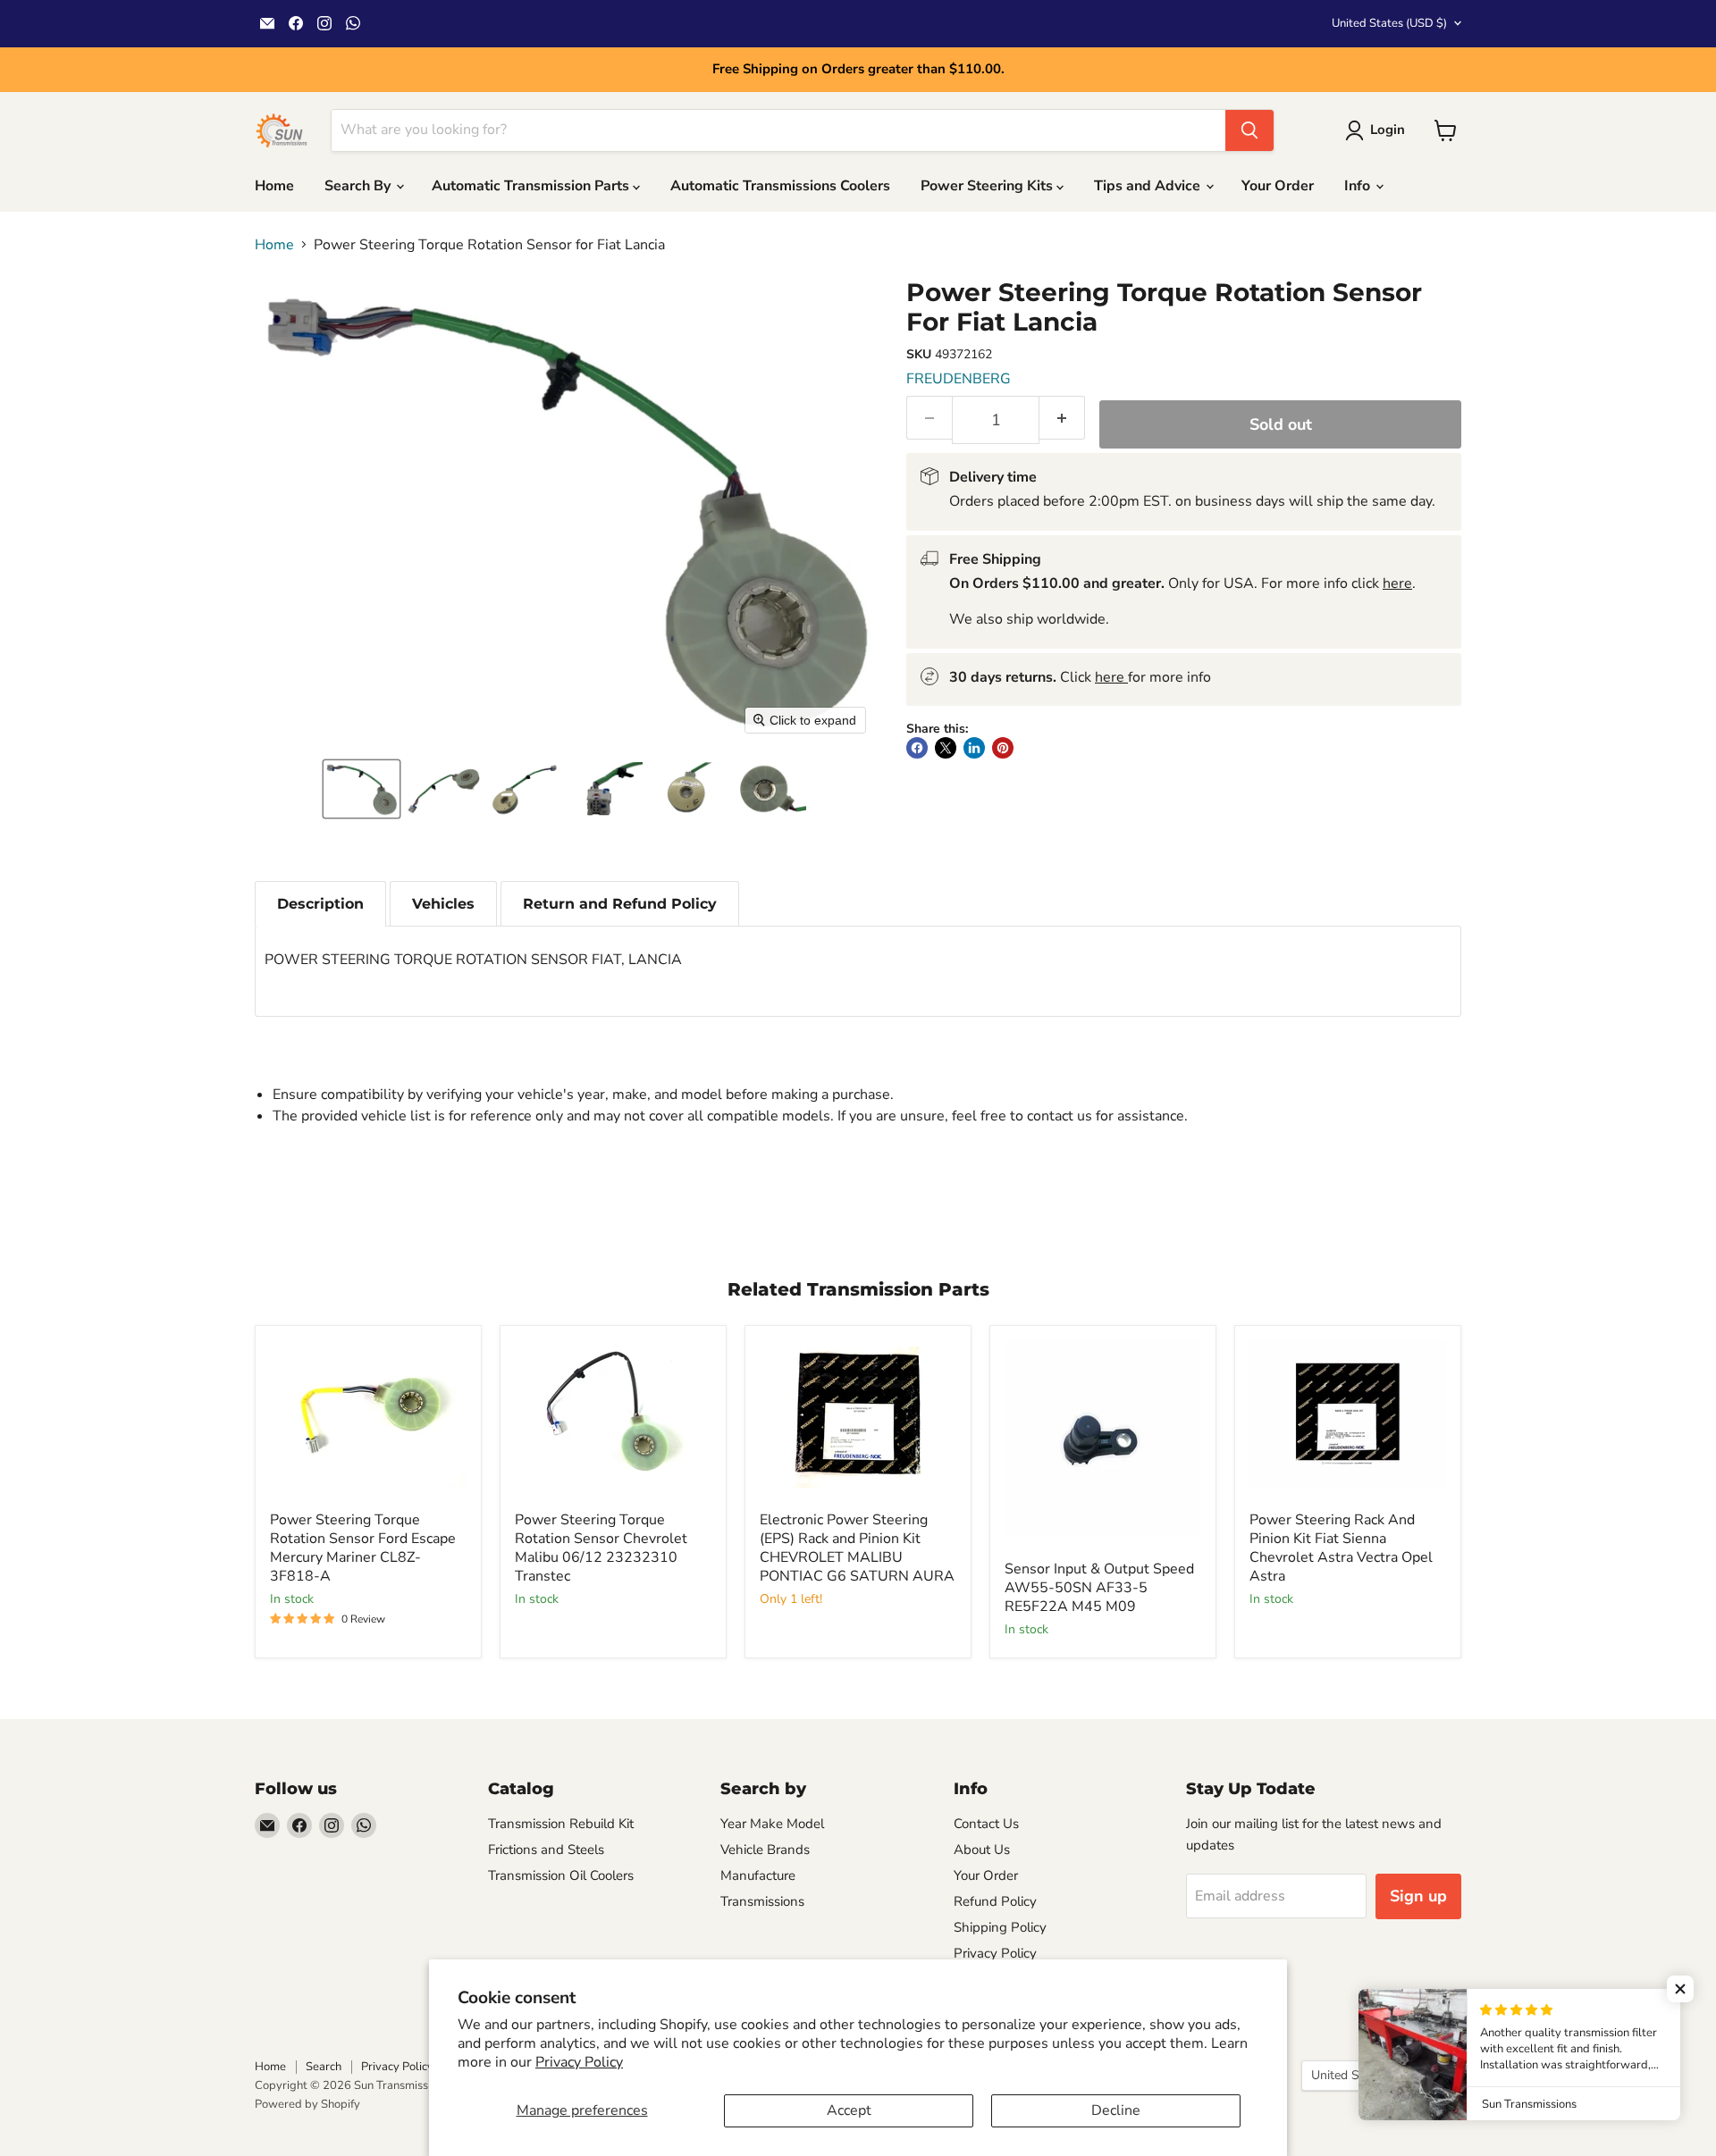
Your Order (1278, 186)
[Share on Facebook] (917, 748)
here (1397, 583)
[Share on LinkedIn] (974, 748)
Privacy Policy (579, 2062)
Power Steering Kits (988, 186)
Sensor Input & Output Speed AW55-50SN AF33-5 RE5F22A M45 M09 (1099, 1588)
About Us (982, 1850)
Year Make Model (772, 1824)
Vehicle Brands (765, 1850)
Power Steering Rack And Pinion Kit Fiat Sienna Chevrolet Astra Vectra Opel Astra (1341, 1548)
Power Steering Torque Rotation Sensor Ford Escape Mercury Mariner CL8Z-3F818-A (363, 1548)
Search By (359, 186)
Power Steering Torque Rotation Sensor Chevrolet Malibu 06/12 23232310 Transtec (601, 1548)
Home (274, 186)
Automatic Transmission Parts (532, 186)
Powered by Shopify (307, 2104)
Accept (849, 2110)
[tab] (320, 904)
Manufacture (758, 1875)
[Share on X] (946, 748)
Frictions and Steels (546, 1850)
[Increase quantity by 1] (1062, 418)
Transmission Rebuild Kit (561, 1824)
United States (1389, 23)
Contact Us (986, 1824)
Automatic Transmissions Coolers (780, 186)
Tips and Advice (1149, 186)
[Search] (1249, 130)
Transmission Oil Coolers (561, 1875)
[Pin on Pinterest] (1003, 748)
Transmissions (762, 1901)
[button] (362, 789)
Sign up (1418, 1896)
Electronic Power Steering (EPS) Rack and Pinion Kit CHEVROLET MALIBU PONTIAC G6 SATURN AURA (857, 1548)
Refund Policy (995, 1901)
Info (1359, 186)
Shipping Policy (1000, 1927)
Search (324, 2067)
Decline (1116, 2110)
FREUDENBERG (959, 379)
